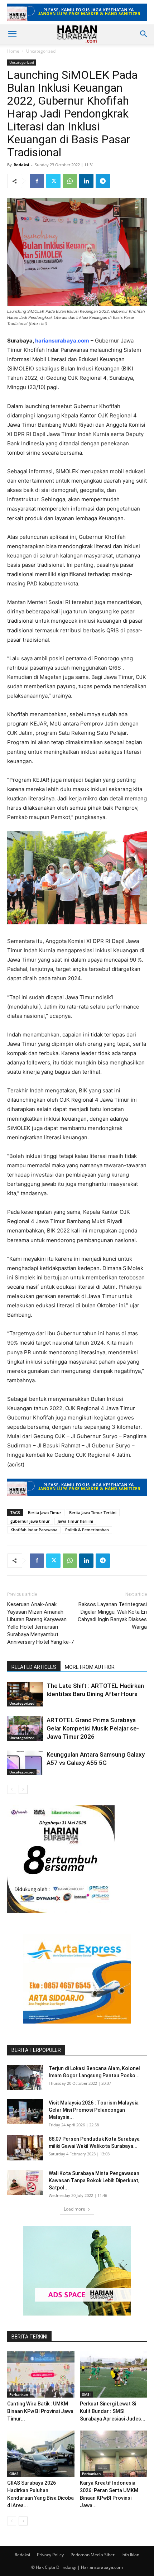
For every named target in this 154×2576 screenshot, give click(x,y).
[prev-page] (12, 1789)
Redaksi (21, 165)
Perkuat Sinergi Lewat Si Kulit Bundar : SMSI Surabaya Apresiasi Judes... (113, 2411)
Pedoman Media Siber (93, 2555)
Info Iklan (130, 2555)
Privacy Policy (50, 2555)
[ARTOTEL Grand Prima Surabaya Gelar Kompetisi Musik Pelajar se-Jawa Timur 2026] (25, 1728)
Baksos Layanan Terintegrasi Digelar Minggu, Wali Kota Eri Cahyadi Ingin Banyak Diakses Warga (112, 1616)
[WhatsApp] (70, 181)
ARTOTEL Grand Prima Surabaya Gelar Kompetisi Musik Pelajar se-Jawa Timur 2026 (93, 1728)
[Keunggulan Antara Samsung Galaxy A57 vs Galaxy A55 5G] (25, 1763)
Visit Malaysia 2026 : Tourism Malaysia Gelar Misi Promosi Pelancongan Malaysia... (94, 2110)
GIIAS (14, 2474)
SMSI (86, 2394)
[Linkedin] (86, 181)
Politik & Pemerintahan (87, 1530)
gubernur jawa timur (30, 1521)
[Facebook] (37, 181)
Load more (74, 2209)
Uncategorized (41, 51)
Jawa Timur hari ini (75, 1521)
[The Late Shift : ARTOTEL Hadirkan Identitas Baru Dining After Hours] (25, 1694)
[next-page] (23, 1789)
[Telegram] (103, 181)
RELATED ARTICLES (34, 1667)
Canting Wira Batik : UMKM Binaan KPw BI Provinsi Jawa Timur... (40, 2411)
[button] (12, 34)
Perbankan (19, 2394)
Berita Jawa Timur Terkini (93, 1512)
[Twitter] (53, 181)
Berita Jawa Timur (45, 1512)
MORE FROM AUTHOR (90, 1667)
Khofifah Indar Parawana (34, 1530)
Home (13, 51)
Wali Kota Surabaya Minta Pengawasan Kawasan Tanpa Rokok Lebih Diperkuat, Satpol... (94, 2180)
